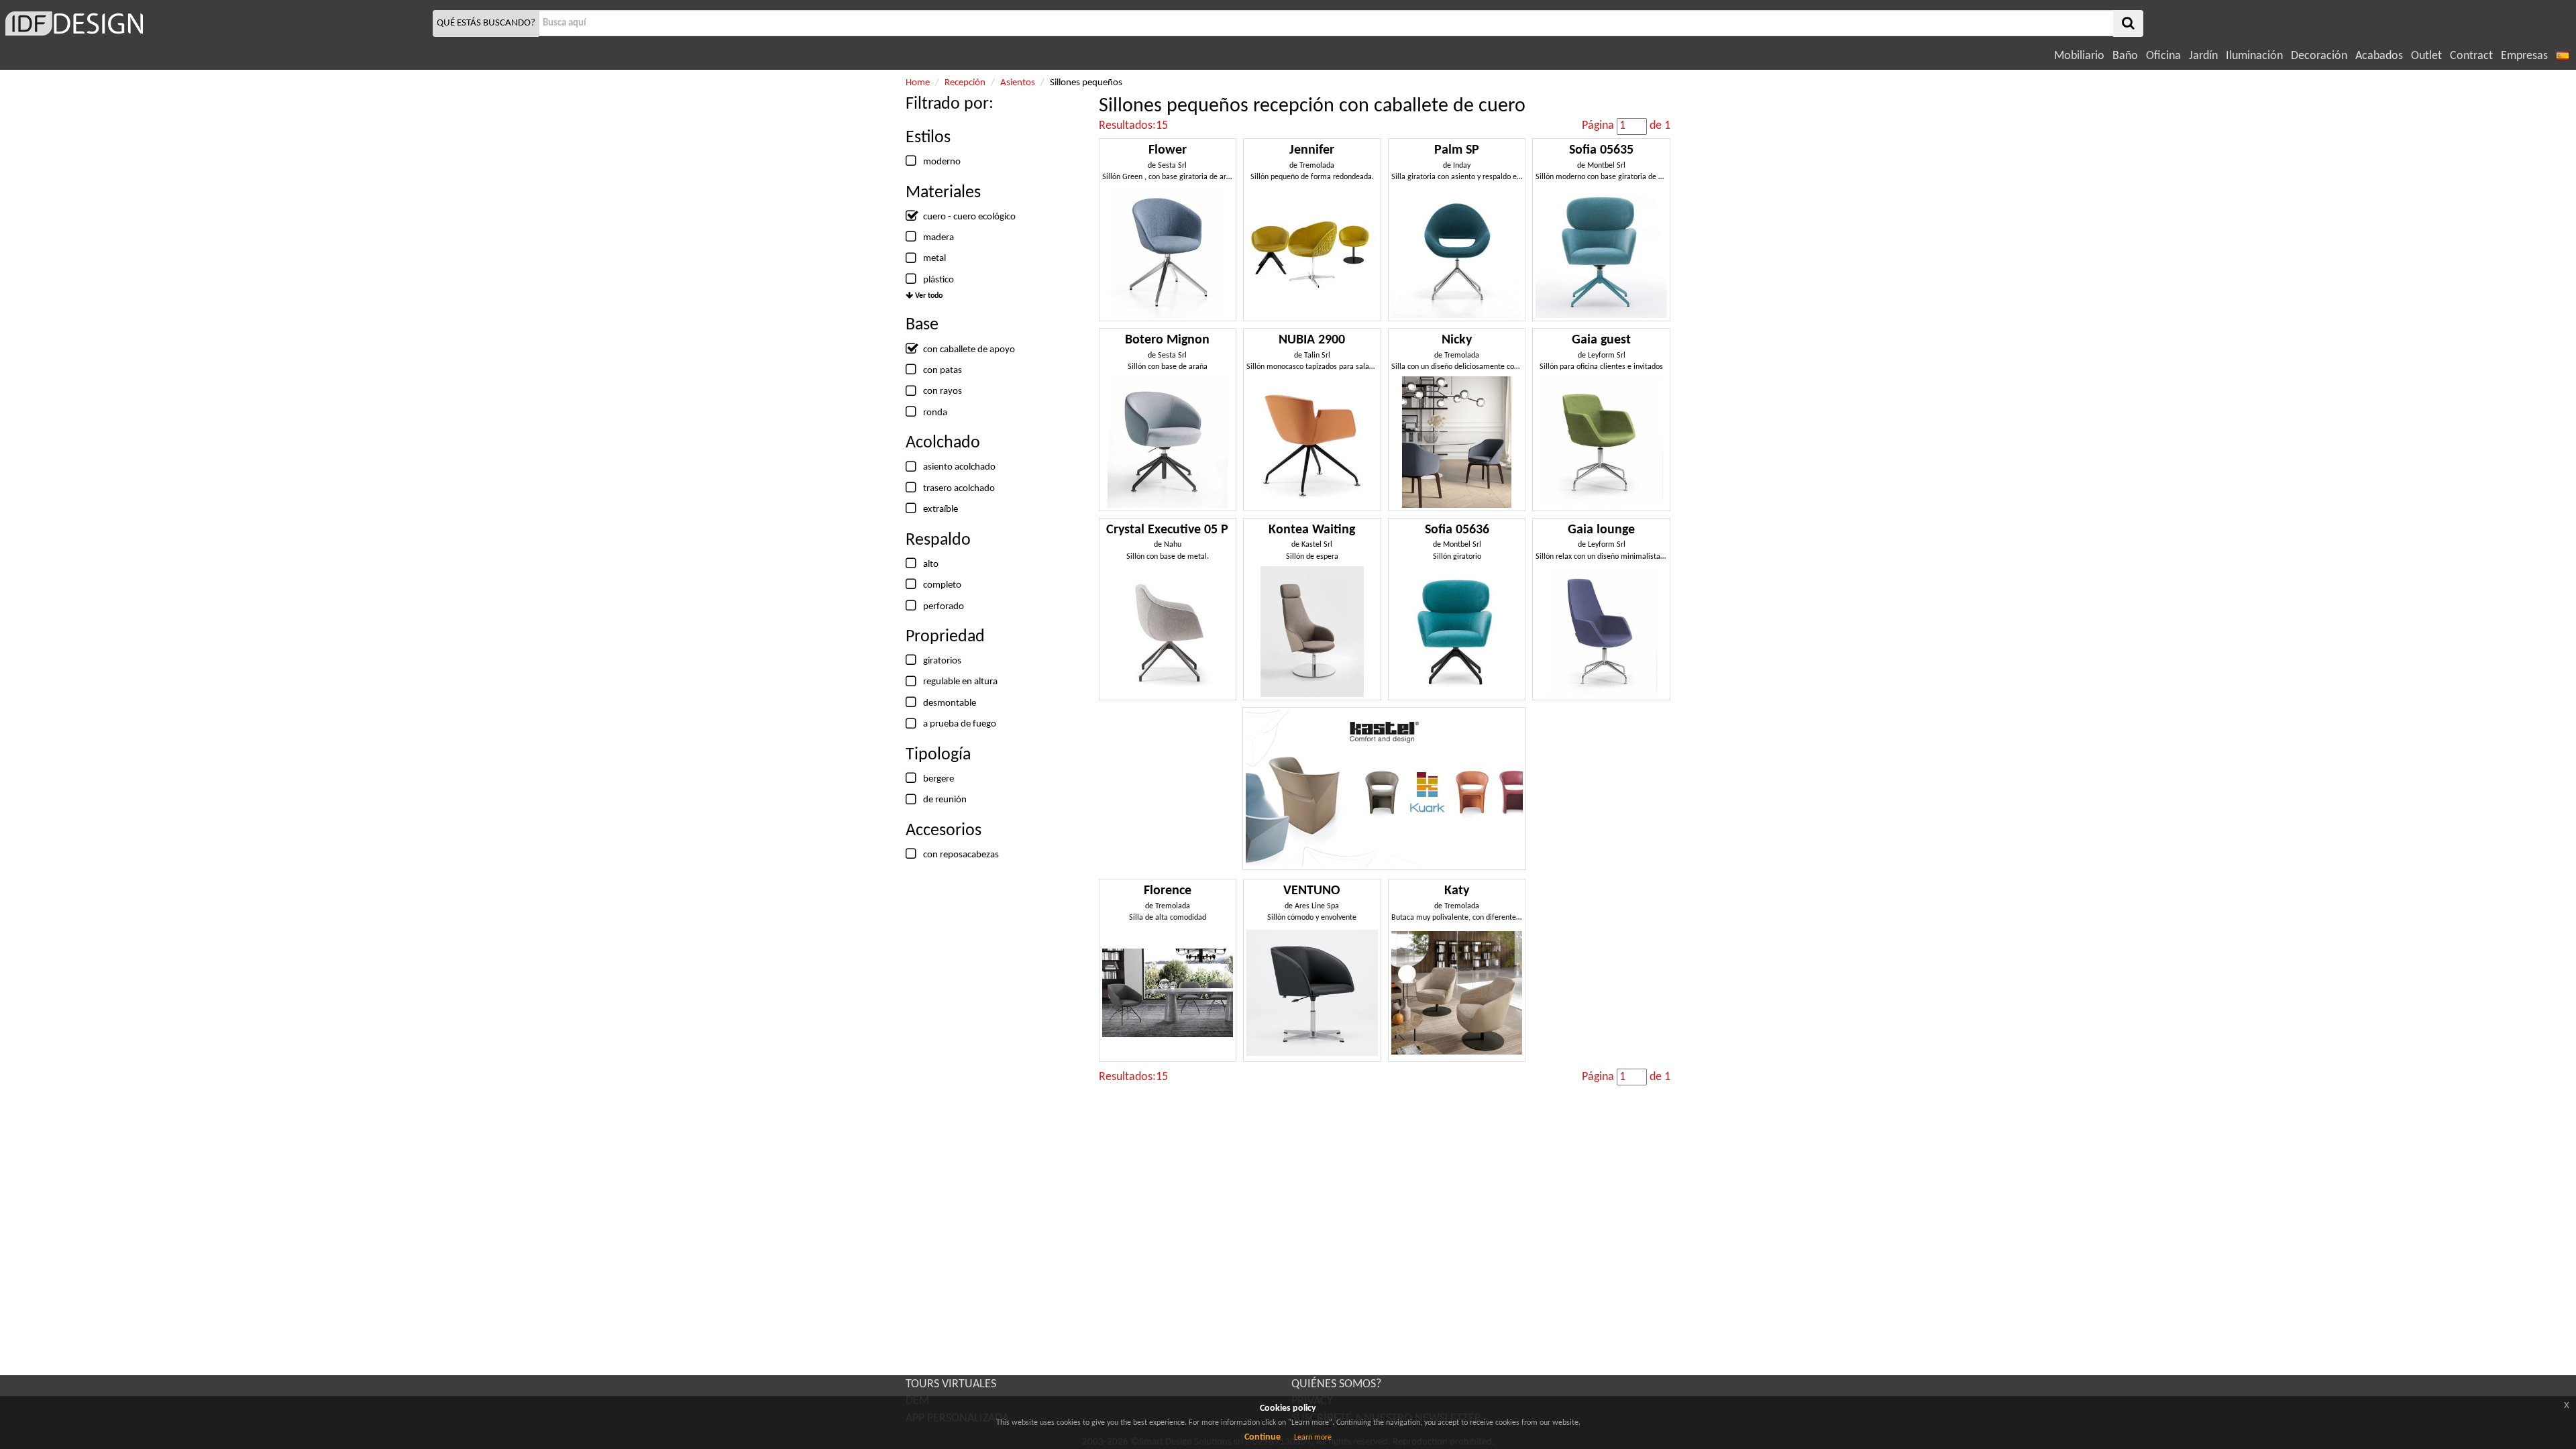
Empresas (2524, 56)
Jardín (2203, 56)
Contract (2471, 56)
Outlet (2426, 56)
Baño (2125, 56)
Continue (1263, 1437)
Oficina (2163, 56)
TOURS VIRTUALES (951, 1384)
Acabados (2379, 56)
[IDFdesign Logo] (215, 23)
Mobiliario (2079, 56)
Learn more (1313, 1438)
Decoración (2319, 56)
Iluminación (2254, 56)
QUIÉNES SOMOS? (1336, 1384)
